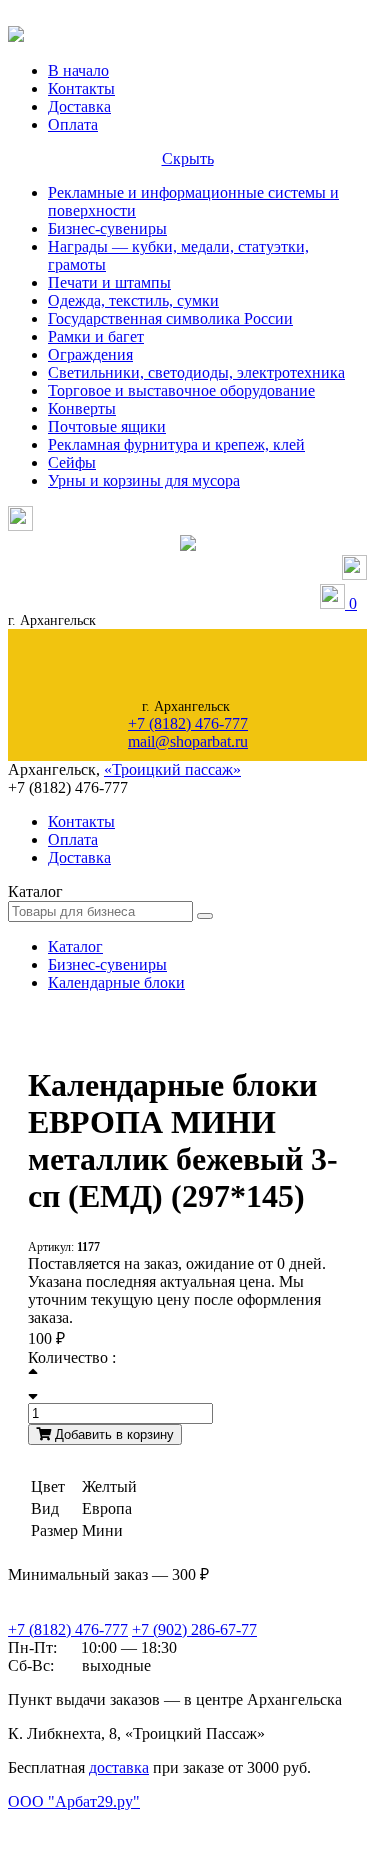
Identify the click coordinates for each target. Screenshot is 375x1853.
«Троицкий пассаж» (172, 769)
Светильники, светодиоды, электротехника (196, 372)
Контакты (81, 88)
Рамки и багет (96, 336)
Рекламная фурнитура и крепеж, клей (176, 444)
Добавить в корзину (112, 1434)
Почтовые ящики (107, 426)
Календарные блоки (116, 982)
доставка (119, 1767)
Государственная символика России (170, 318)
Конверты (82, 408)
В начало (78, 70)
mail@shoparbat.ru (188, 741)
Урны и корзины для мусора (144, 480)
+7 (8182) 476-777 (188, 723)
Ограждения (90, 354)
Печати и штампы (109, 282)
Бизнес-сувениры (107, 228)
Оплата (73, 124)
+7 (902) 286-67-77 (194, 1629)
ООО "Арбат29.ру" (74, 1801)
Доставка (79, 106)
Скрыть (188, 158)
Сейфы (72, 462)
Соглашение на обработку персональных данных (110, 1821)
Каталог (75, 946)
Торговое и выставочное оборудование (181, 390)
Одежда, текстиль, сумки (133, 300)
